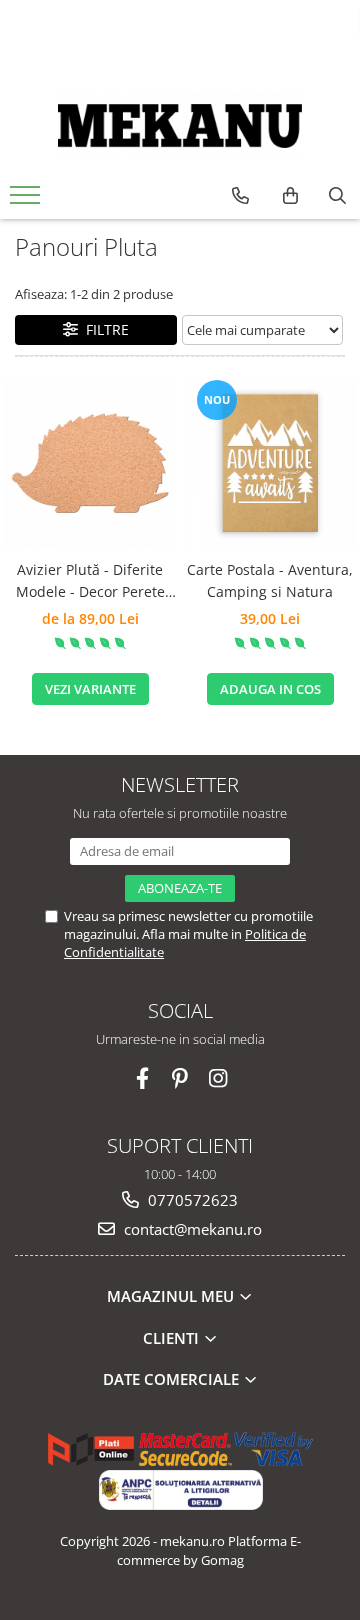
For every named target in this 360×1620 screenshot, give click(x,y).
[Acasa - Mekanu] (180, 126)
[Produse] (27, 201)
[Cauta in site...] (337, 196)
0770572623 (191, 1200)
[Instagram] (218, 1078)
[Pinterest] (180, 1078)
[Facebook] (142, 1078)
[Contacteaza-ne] (240, 196)
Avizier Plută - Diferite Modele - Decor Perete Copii (90, 582)
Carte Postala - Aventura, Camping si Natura (270, 580)
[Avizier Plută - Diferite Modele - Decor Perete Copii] (90, 463)
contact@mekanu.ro (191, 1229)
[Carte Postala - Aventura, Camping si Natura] (270, 463)
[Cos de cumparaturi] (290, 196)
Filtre (103, 329)
